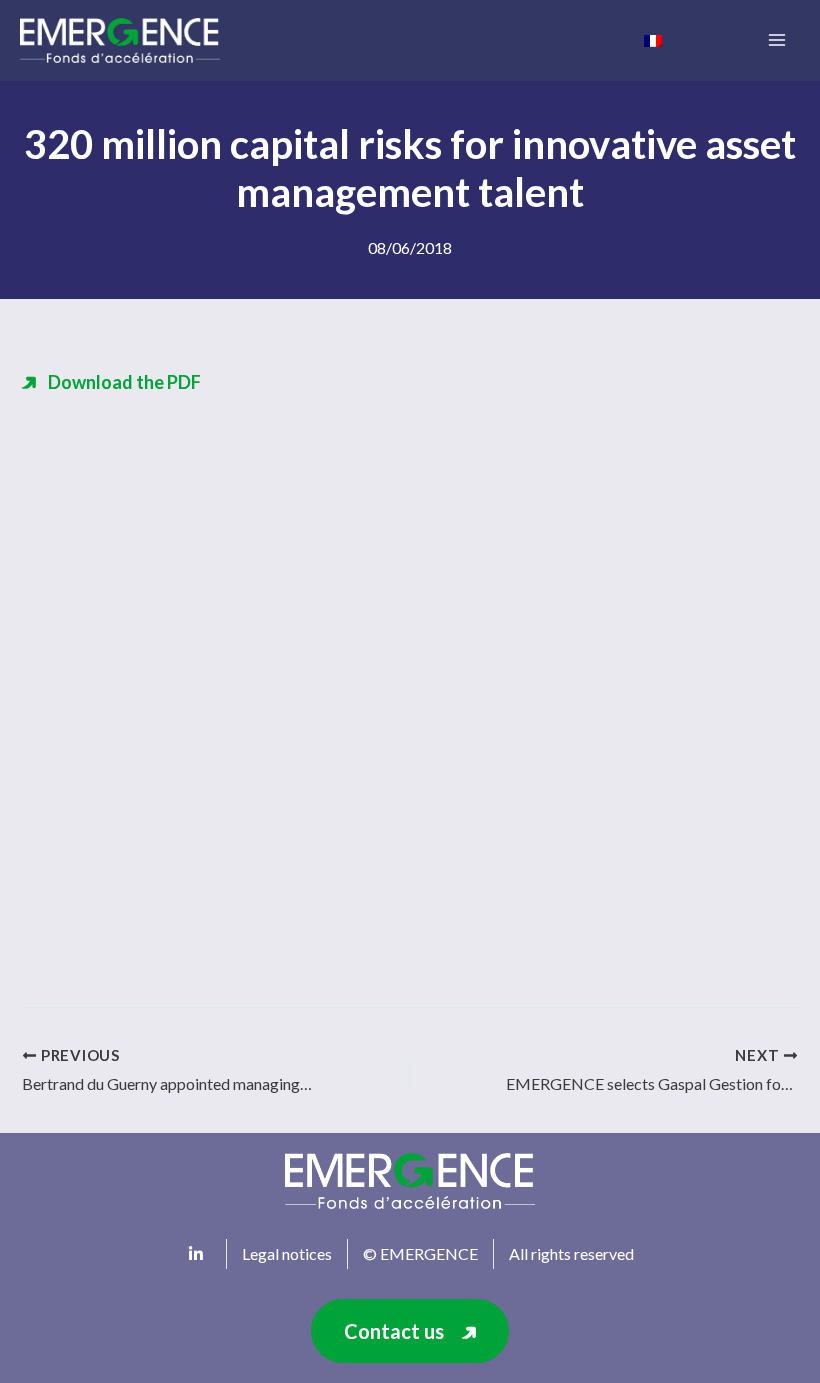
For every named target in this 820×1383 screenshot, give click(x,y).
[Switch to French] (653, 38)
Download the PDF (124, 382)
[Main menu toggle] (776, 40)
